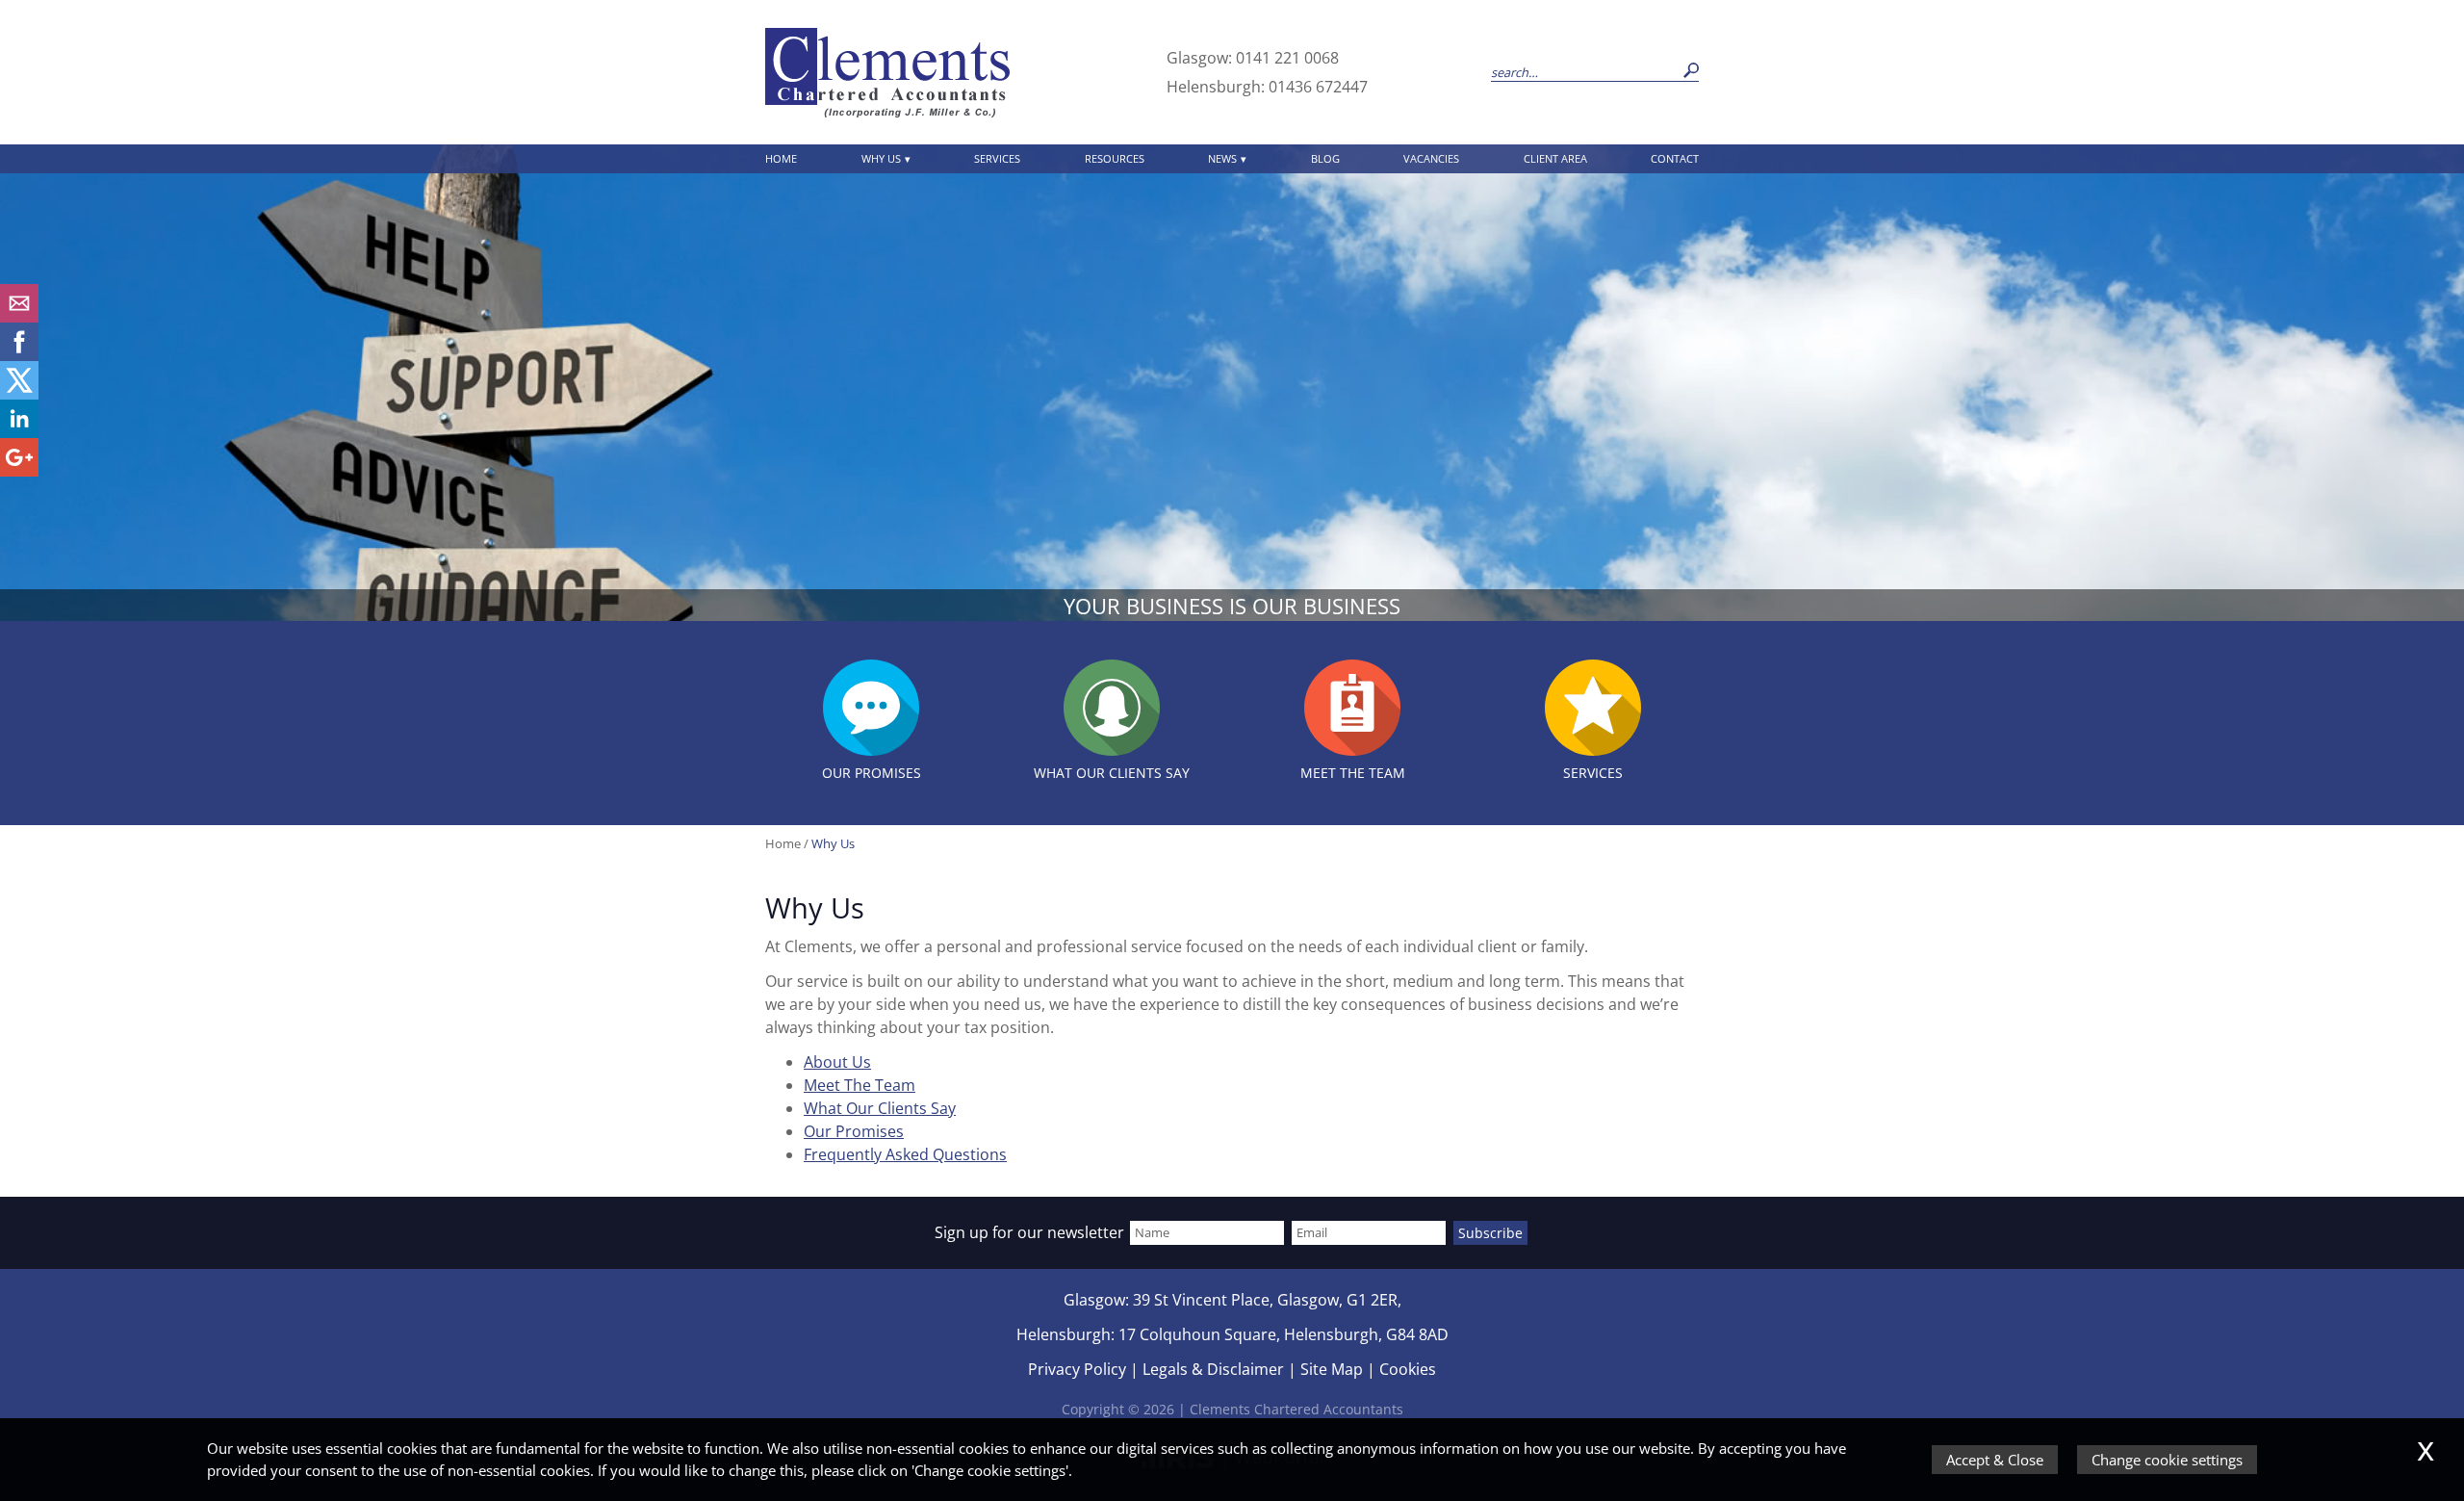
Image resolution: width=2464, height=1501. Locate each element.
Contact (1675, 158)
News (1222, 158)
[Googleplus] (19, 471)
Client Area (1555, 158)
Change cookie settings (2167, 1460)
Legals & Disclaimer (1213, 1369)
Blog (1325, 158)
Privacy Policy (1077, 1369)
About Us (837, 1062)
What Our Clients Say (880, 1108)
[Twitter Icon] (19, 394)
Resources (1115, 158)
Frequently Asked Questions (905, 1154)
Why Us (881, 158)
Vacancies (1431, 158)
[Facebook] (19, 355)
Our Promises (854, 1131)
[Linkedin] (19, 432)
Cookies (1408, 1369)
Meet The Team (860, 1085)
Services (997, 158)
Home (781, 158)
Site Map (1332, 1369)
